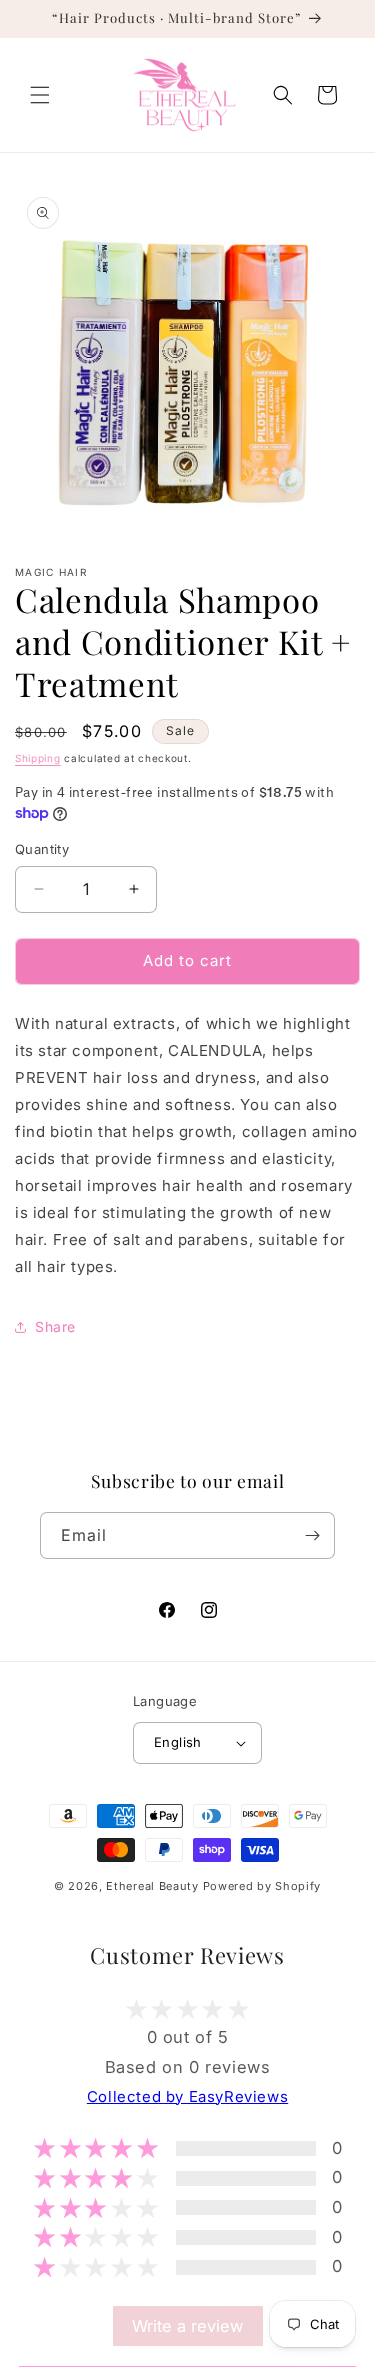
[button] (40, 95)
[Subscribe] (312, 1535)
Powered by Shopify (262, 1886)
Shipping (38, 758)
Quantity (42, 849)
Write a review (187, 2326)
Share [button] (55, 1326)
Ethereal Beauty (154, 1886)
